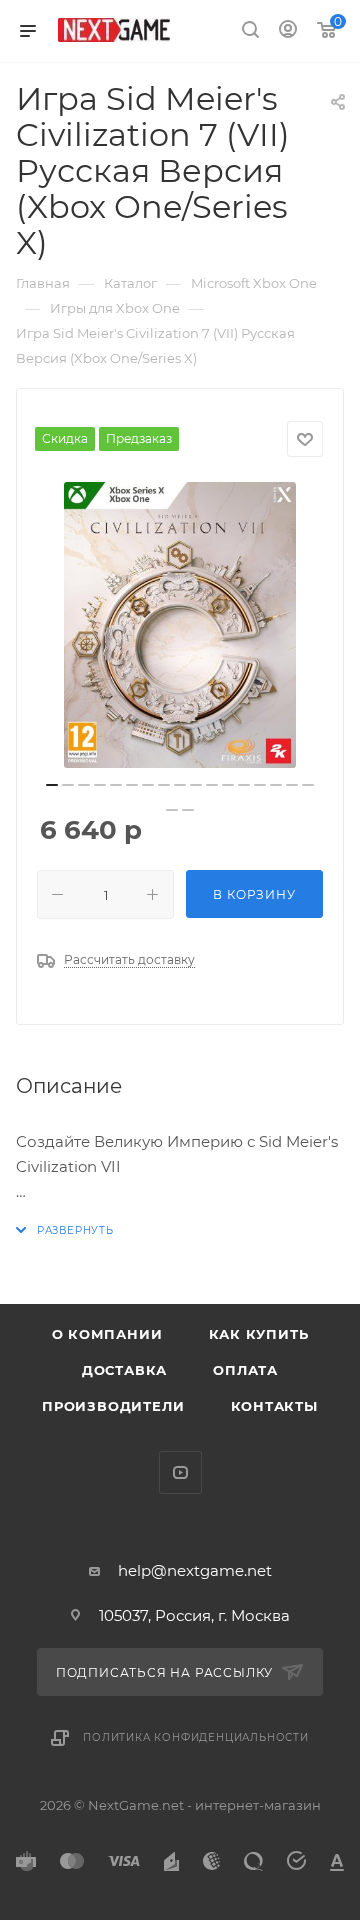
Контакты (274, 1406)
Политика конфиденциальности (196, 1737)
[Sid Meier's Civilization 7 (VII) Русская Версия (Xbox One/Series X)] (180, 625)
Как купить (259, 1334)
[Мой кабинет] (288, 31)
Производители (113, 1406)
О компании (107, 1334)
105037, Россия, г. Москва (194, 1615)
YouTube (180, 1472)
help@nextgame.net (195, 1570)
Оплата (245, 1370)
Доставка (124, 1370)
